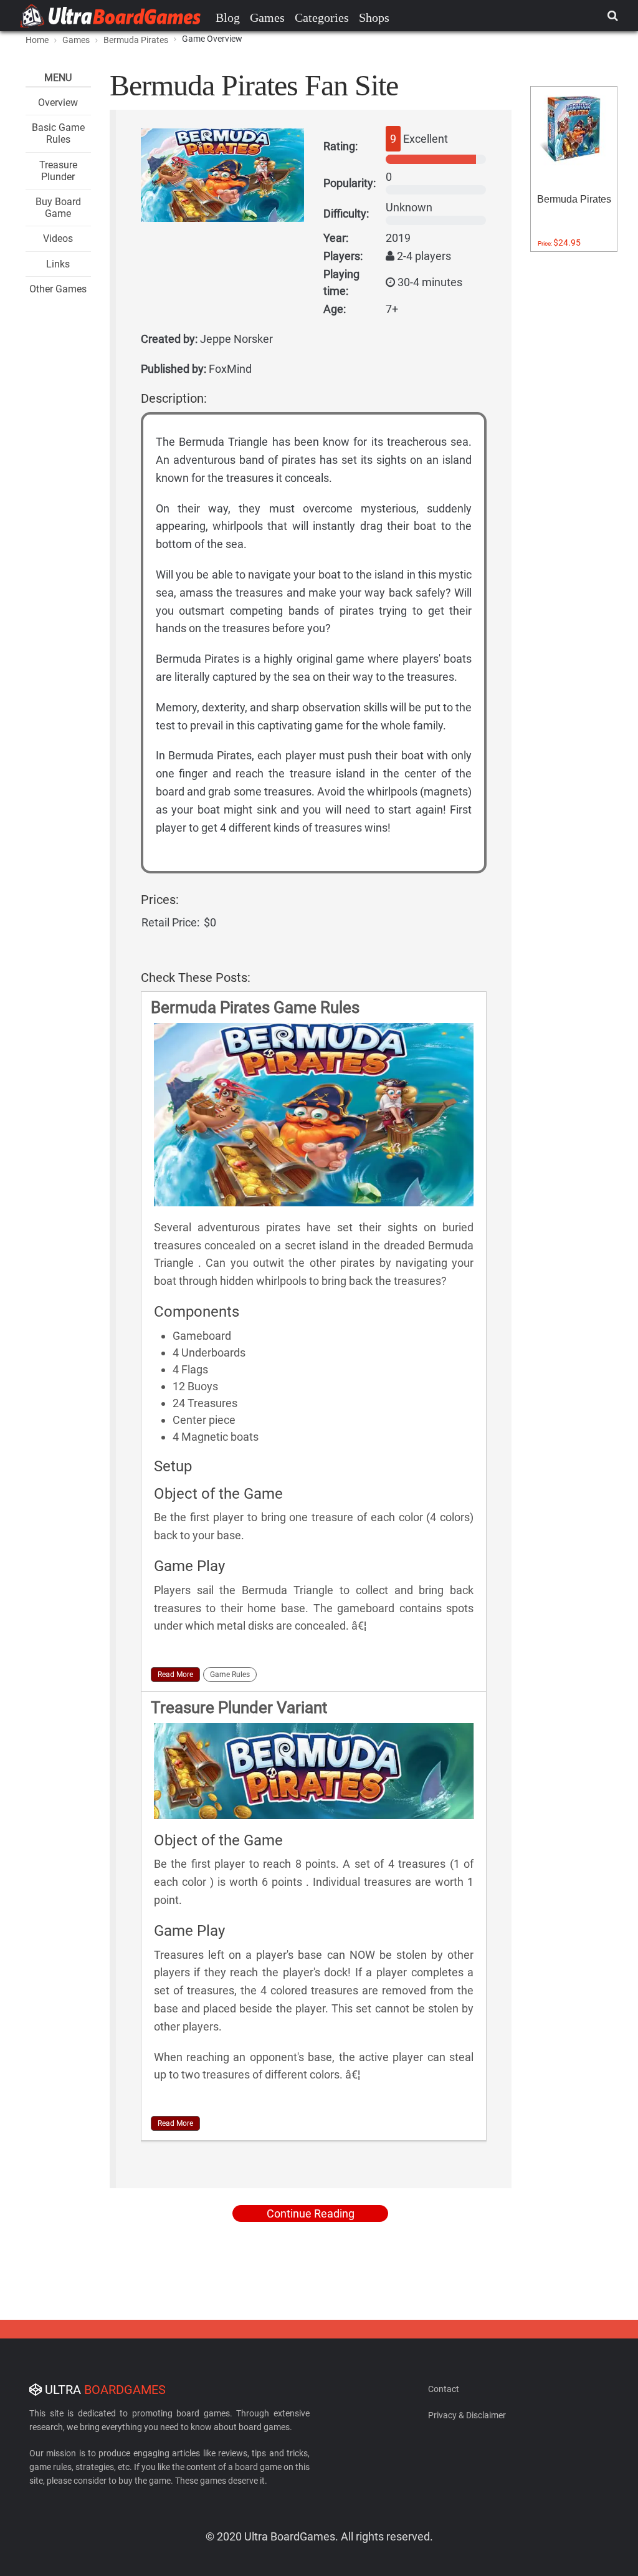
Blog (228, 17)
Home (37, 40)
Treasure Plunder (58, 171)
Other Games (58, 289)
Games (267, 17)
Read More (175, 1675)
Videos (58, 238)
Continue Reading (311, 2213)
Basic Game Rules (58, 133)
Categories (322, 17)
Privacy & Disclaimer (467, 2415)
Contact (444, 2389)
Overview (58, 103)
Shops (374, 17)
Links (58, 264)
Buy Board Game (58, 208)
